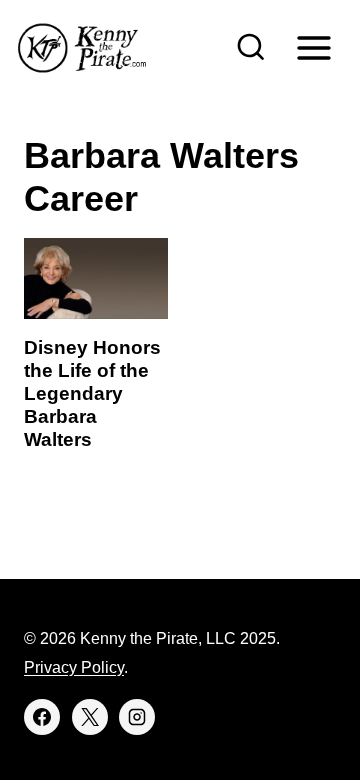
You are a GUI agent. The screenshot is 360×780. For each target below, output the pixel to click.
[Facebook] (42, 717)
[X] (90, 717)
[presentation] (96, 278)
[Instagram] (137, 717)
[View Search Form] (251, 48)
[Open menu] (313, 47)
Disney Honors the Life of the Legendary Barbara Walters (92, 393)
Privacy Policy (74, 667)
